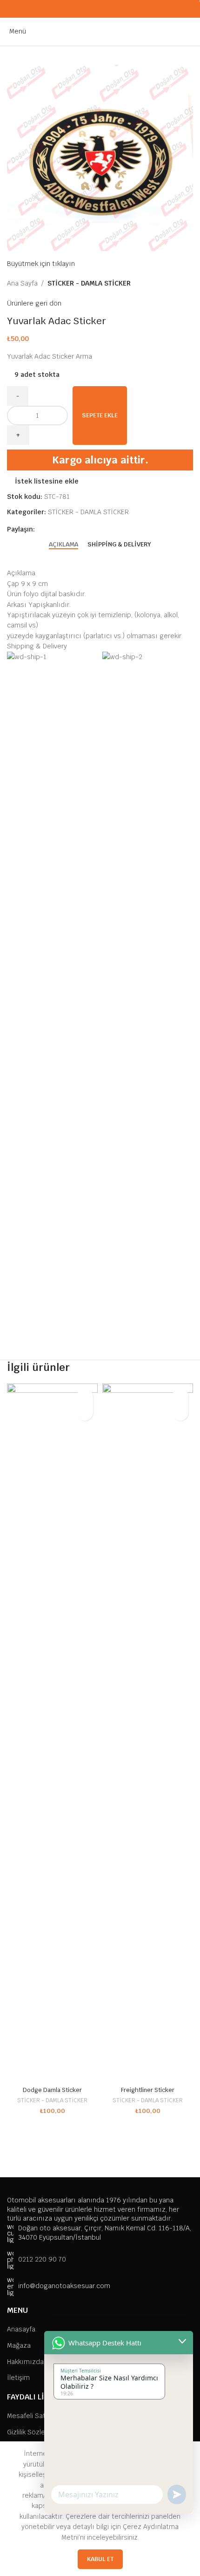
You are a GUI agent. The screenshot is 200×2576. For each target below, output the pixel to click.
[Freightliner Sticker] (148, 1733)
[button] (85, 1413)
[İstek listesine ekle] (85, 1396)
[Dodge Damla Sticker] (52, 1733)
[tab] (63, 544)
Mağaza (19, 2345)
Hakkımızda (25, 2362)
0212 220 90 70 (42, 2259)
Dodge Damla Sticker (52, 2090)
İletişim (18, 2378)
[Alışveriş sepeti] (193, 31)
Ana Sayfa (22, 283)
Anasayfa (21, 2329)
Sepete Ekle (100, 415)
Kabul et (100, 2559)
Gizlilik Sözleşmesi (35, 2432)
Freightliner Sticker (148, 2090)
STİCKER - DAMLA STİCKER (89, 283)
